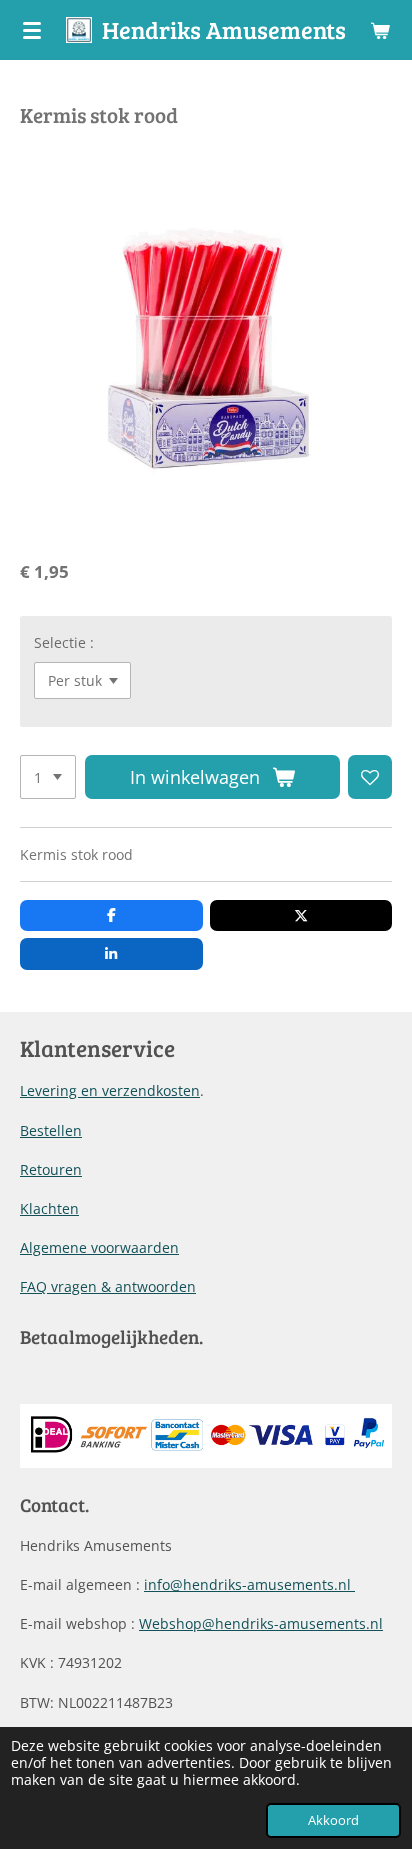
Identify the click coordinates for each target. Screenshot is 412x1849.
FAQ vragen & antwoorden (108, 1286)
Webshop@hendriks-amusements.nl (261, 1623)
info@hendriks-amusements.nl (249, 1584)
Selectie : (64, 642)
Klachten (49, 1208)
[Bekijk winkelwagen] (380, 30)
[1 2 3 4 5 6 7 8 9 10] (48, 777)
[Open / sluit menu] (32, 30)
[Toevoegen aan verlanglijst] (370, 777)
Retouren (51, 1169)
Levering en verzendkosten (110, 1090)
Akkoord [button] (333, 1820)
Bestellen (51, 1130)
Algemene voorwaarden (99, 1247)
